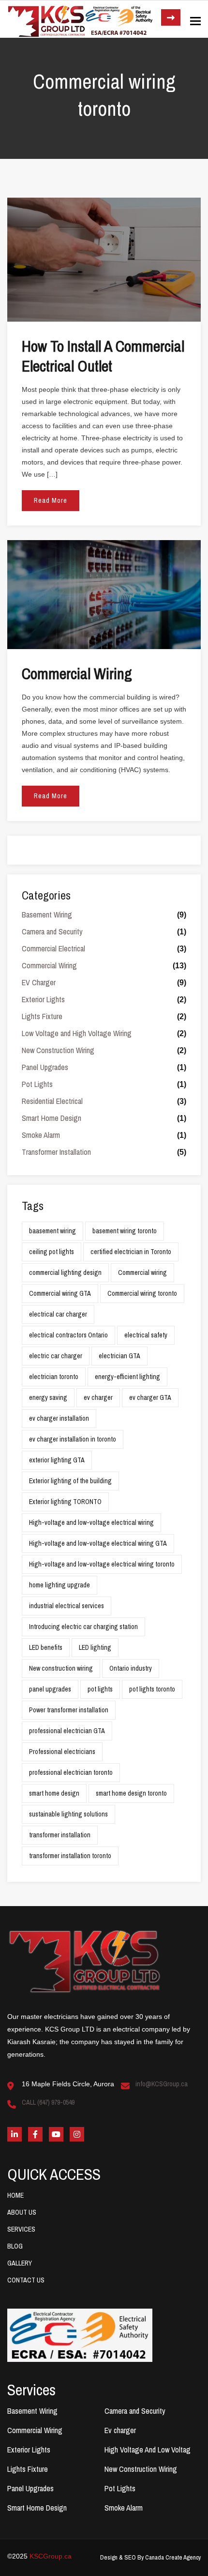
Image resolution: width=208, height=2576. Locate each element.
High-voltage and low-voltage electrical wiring (91, 1522)
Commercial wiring (77, 674)
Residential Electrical (52, 1101)
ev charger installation (59, 1418)
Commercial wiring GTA (60, 1293)
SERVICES (21, 2229)
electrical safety (146, 1335)
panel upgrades (50, 1689)
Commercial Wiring (49, 965)
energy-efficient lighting (127, 1377)
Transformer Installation (56, 1152)
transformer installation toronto (70, 1856)
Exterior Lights (43, 999)
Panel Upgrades (45, 1067)
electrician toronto (54, 1377)
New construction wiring (61, 1668)
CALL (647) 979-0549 (48, 2102)
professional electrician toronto (71, 1772)
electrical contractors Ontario (68, 1335)
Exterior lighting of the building (70, 1481)
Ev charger (120, 2430)
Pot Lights (37, 1084)
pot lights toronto (152, 1689)
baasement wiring (52, 1231)
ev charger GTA (150, 1397)
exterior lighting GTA (57, 1460)
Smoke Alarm (41, 1135)
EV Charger (39, 982)
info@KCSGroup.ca (162, 2084)
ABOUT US (22, 2212)
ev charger (98, 1397)
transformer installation (60, 1835)
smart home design (54, 1793)
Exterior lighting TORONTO (65, 1502)
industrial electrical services (67, 1606)
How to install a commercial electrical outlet (103, 356)
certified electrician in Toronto (131, 1252)
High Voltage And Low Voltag (148, 2450)
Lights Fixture (42, 1016)
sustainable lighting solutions (68, 1814)
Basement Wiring (47, 915)
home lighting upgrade (59, 1585)
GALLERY (20, 2263)
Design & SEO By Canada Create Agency (150, 2557)
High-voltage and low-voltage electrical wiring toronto (102, 1564)
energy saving (48, 1397)
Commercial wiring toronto (142, 1293)
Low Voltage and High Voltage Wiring (77, 1033)
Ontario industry (131, 1668)
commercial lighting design (65, 1272)
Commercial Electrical (53, 948)
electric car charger (56, 1356)
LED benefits (46, 1647)
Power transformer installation (69, 1710)
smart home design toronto (131, 1793)
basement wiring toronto (125, 1231)
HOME (15, 2195)
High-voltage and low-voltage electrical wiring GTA (98, 1543)
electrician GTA (119, 1356)
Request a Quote (171, 17)
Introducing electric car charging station (83, 1627)
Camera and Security (52, 931)
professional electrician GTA (67, 1731)
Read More (51, 500)
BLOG (15, 2246)
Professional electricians (62, 1752)
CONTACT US (26, 2280)
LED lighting (95, 1647)
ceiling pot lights (52, 1252)
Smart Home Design (52, 1118)
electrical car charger (58, 1314)
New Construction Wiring (58, 1050)
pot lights (100, 1689)
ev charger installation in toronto (73, 1439)
